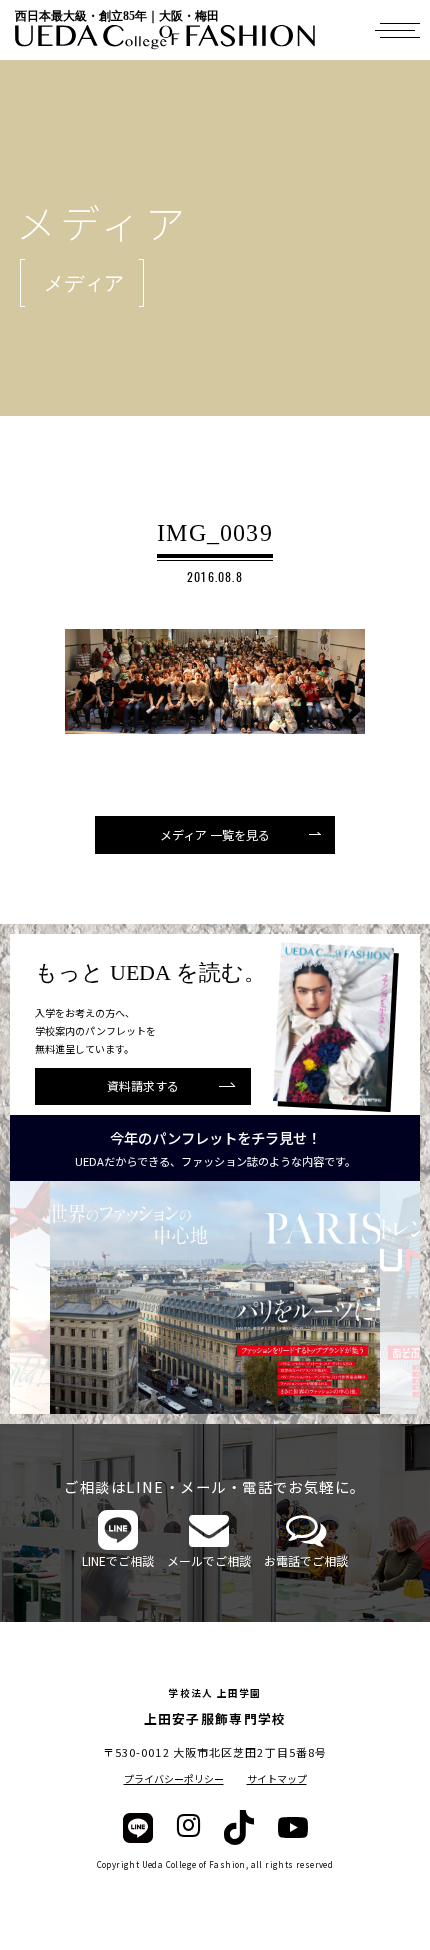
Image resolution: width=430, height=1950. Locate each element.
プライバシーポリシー (174, 1778)
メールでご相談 (209, 1560)
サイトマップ (277, 1778)
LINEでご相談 (118, 1560)
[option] (215, 1297)
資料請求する (143, 1085)
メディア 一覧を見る (215, 834)
